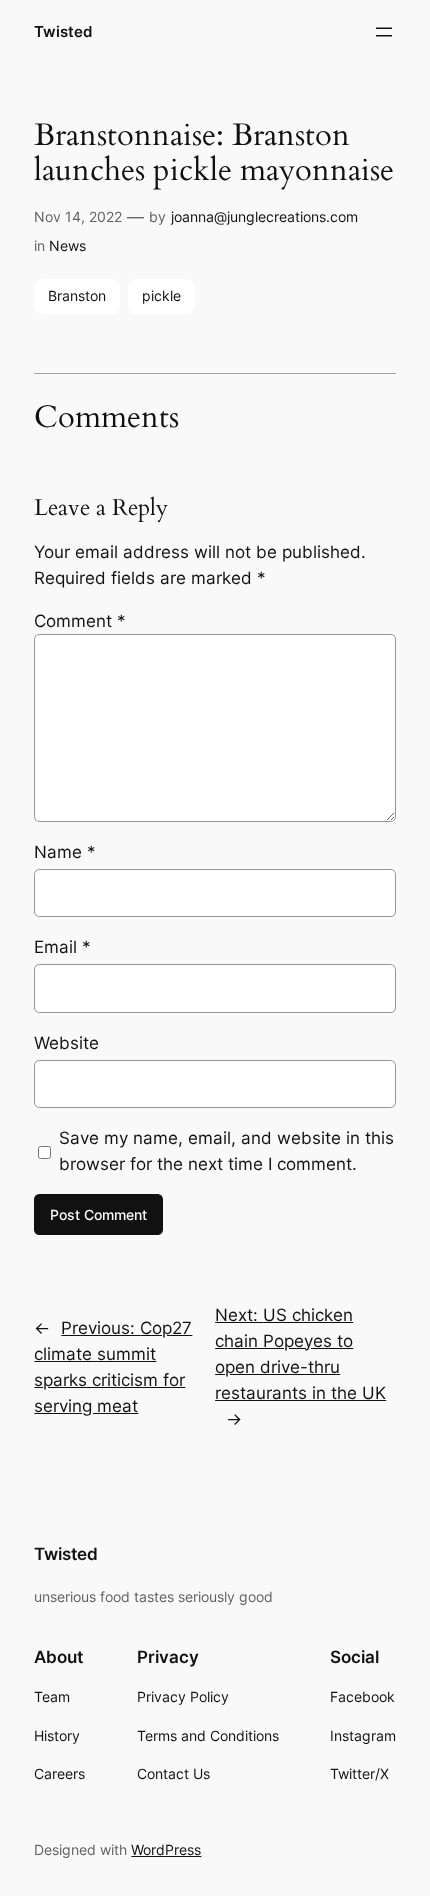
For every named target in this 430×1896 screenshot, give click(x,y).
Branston (77, 295)
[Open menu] (384, 32)
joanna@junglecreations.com (264, 216)
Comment (80, 621)
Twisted (63, 32)
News (67, 245)
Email (62, 947)
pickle (161, 295)
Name (65, 852)
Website (66, 1043)
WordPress (166, 1849)
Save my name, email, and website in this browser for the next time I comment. (226, 1151)
